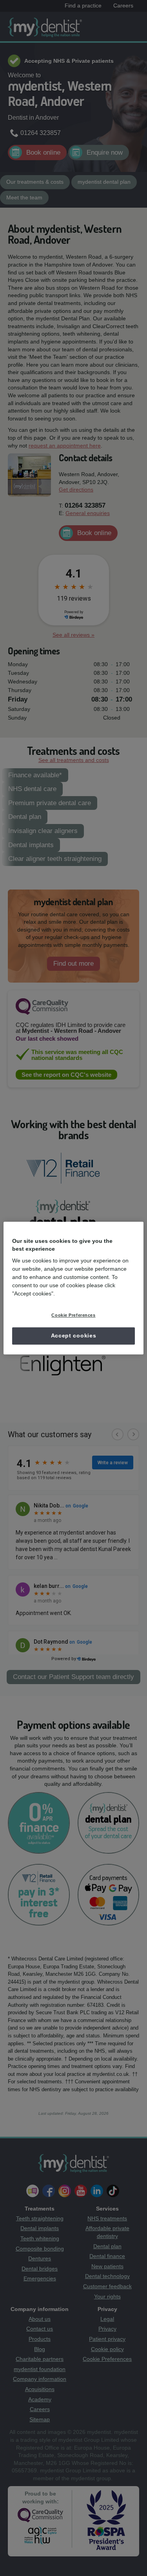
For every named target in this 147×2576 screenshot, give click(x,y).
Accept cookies (74, 1336)
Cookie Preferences (73, 1315)
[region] (73, 1288)
